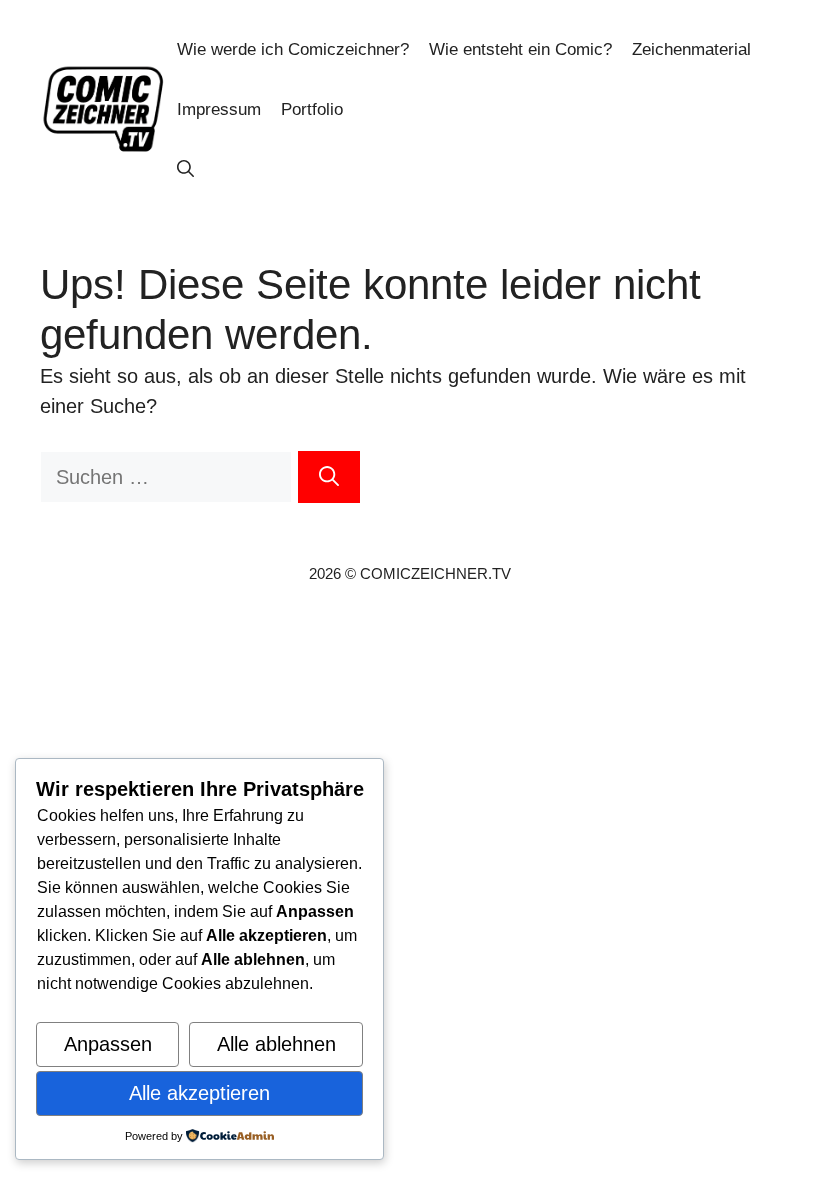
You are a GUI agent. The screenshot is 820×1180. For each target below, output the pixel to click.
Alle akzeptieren (199, 1093)
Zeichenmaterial (691, 49)
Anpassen (108, 1044)
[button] (185, 170)
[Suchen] (329, 477)
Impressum (219, 109)
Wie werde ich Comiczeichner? (293, 49)
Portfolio (312, 109)
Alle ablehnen (276, 1044)
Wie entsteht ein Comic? (520, 49)
